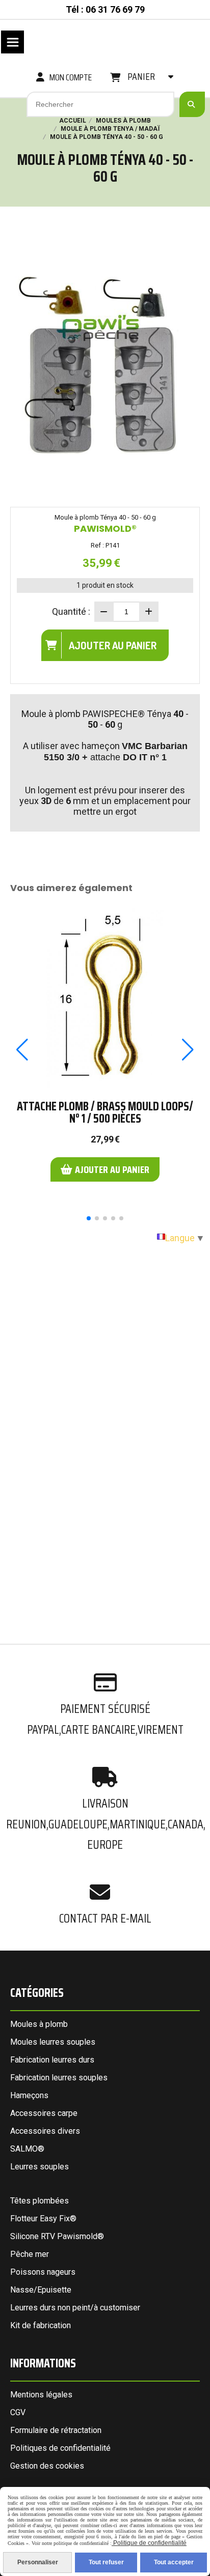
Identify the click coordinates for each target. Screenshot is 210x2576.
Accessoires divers (45, 2131)
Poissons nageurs (43, 2272)
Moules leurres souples (53, 2042)
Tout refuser (106, 2562)
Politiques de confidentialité (60, 2448)
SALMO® (27, 2149)
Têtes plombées (40, 2201)
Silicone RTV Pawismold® (57, 2236)
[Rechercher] (192, 104)
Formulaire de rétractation (56, 2430)
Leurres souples (40, 2167)
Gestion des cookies (47, 2466)
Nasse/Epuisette (41, 2290)
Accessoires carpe (44, 2113)
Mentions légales (41, 2395)
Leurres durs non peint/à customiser (75, 2308)
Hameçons (29, 2095)
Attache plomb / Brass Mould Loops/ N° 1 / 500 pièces (105, 1112)
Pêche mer (30, 2254)
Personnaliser (38, 2562)
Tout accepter (174, 2562)
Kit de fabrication (41, 2325)
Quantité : (71, 611)
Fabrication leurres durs (52, 2060)
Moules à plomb (39, 2024)
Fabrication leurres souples (59, 2078)
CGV (18, 2412)
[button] (89, 1218)
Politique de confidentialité (149, 2543)
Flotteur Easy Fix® (43, 2219)
